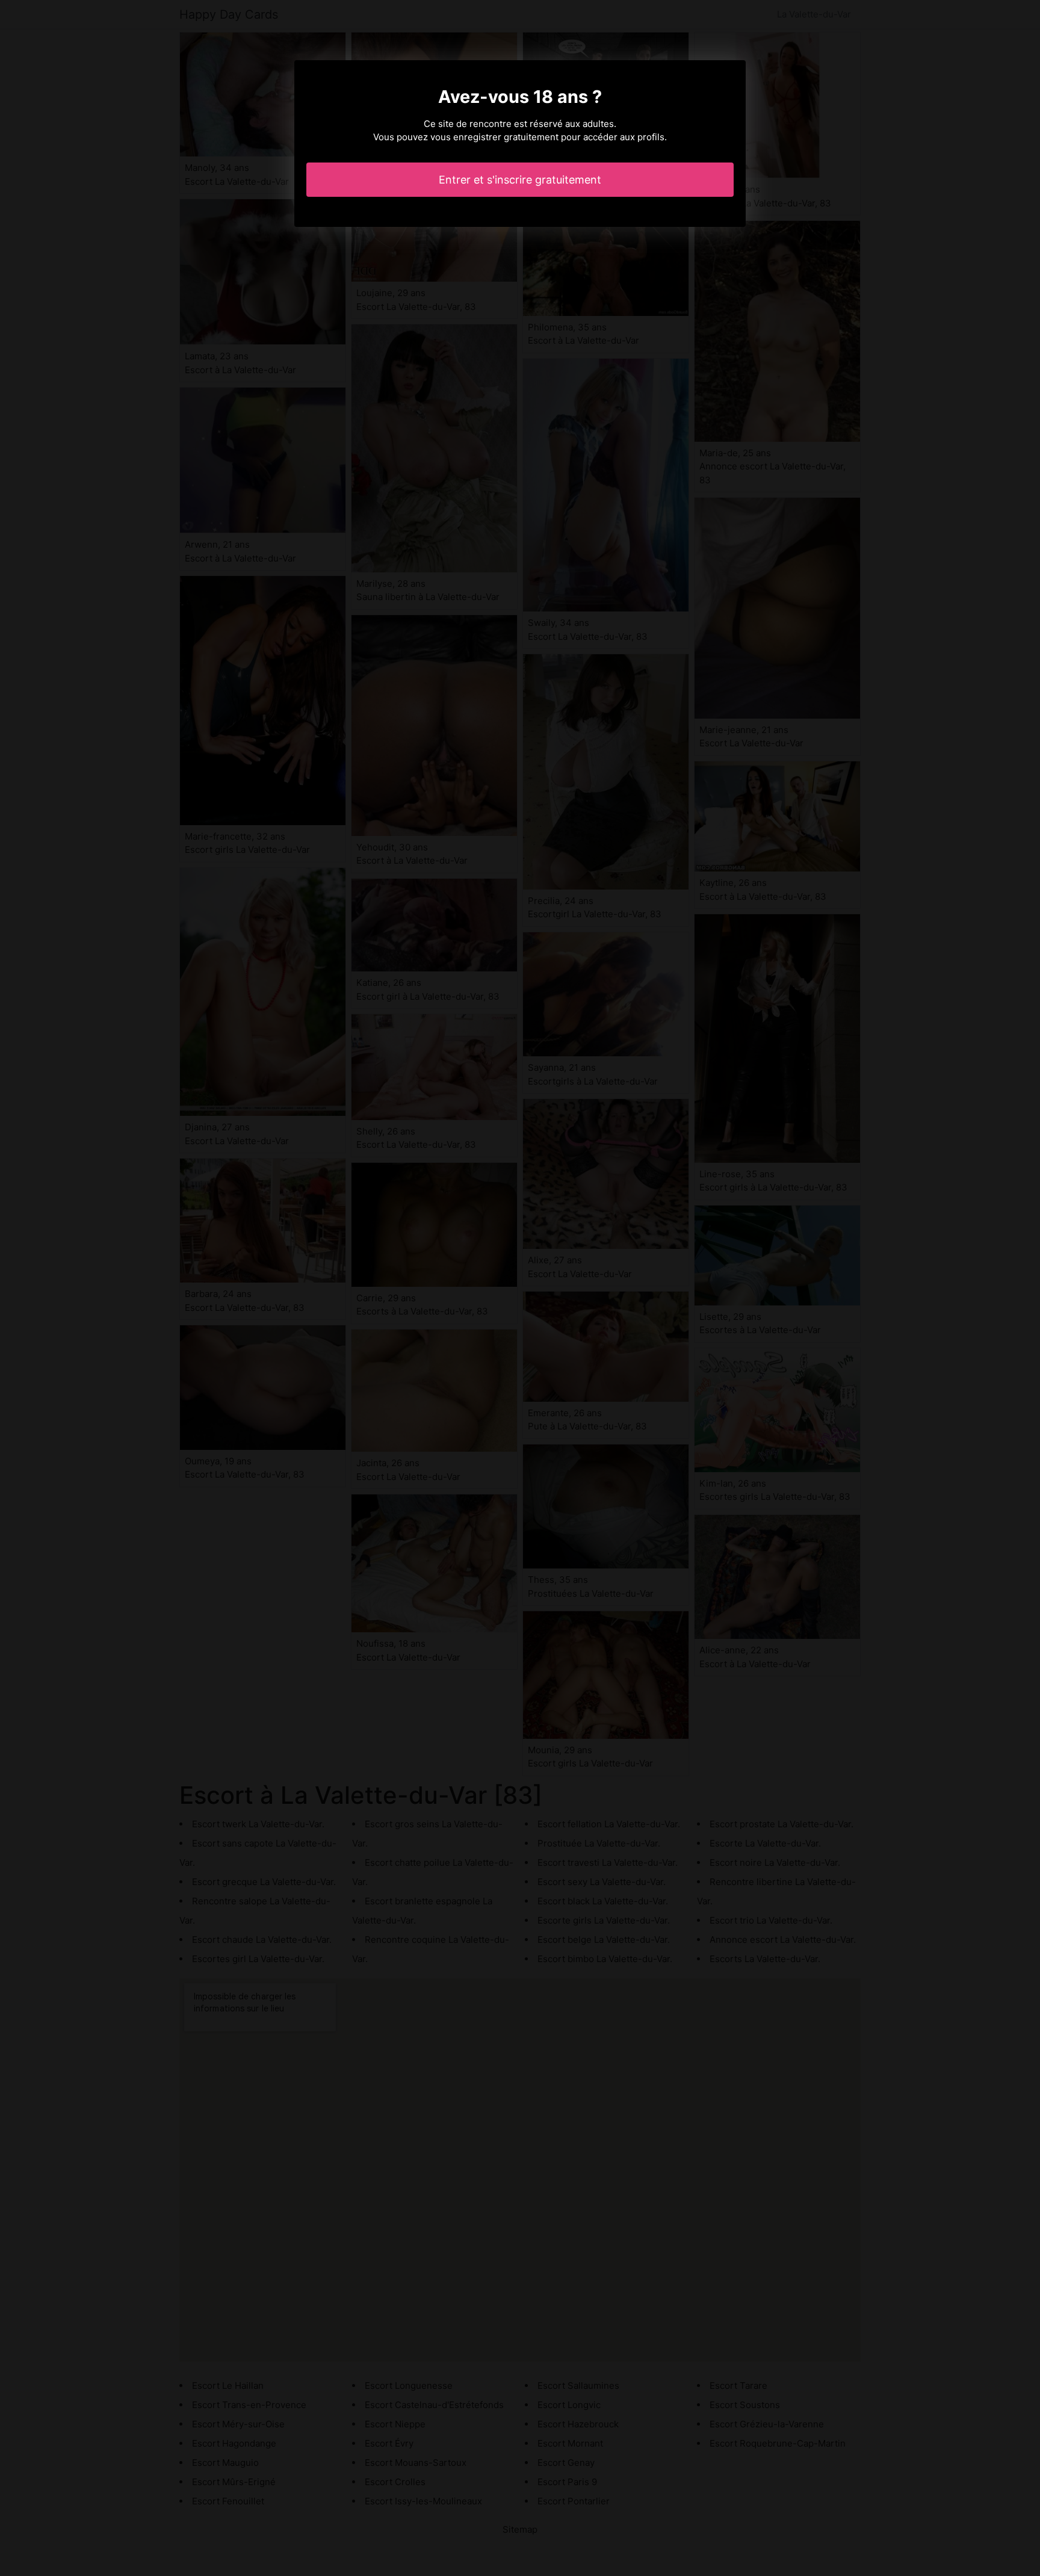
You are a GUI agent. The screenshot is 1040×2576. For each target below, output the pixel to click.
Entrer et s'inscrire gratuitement (520, 180)
